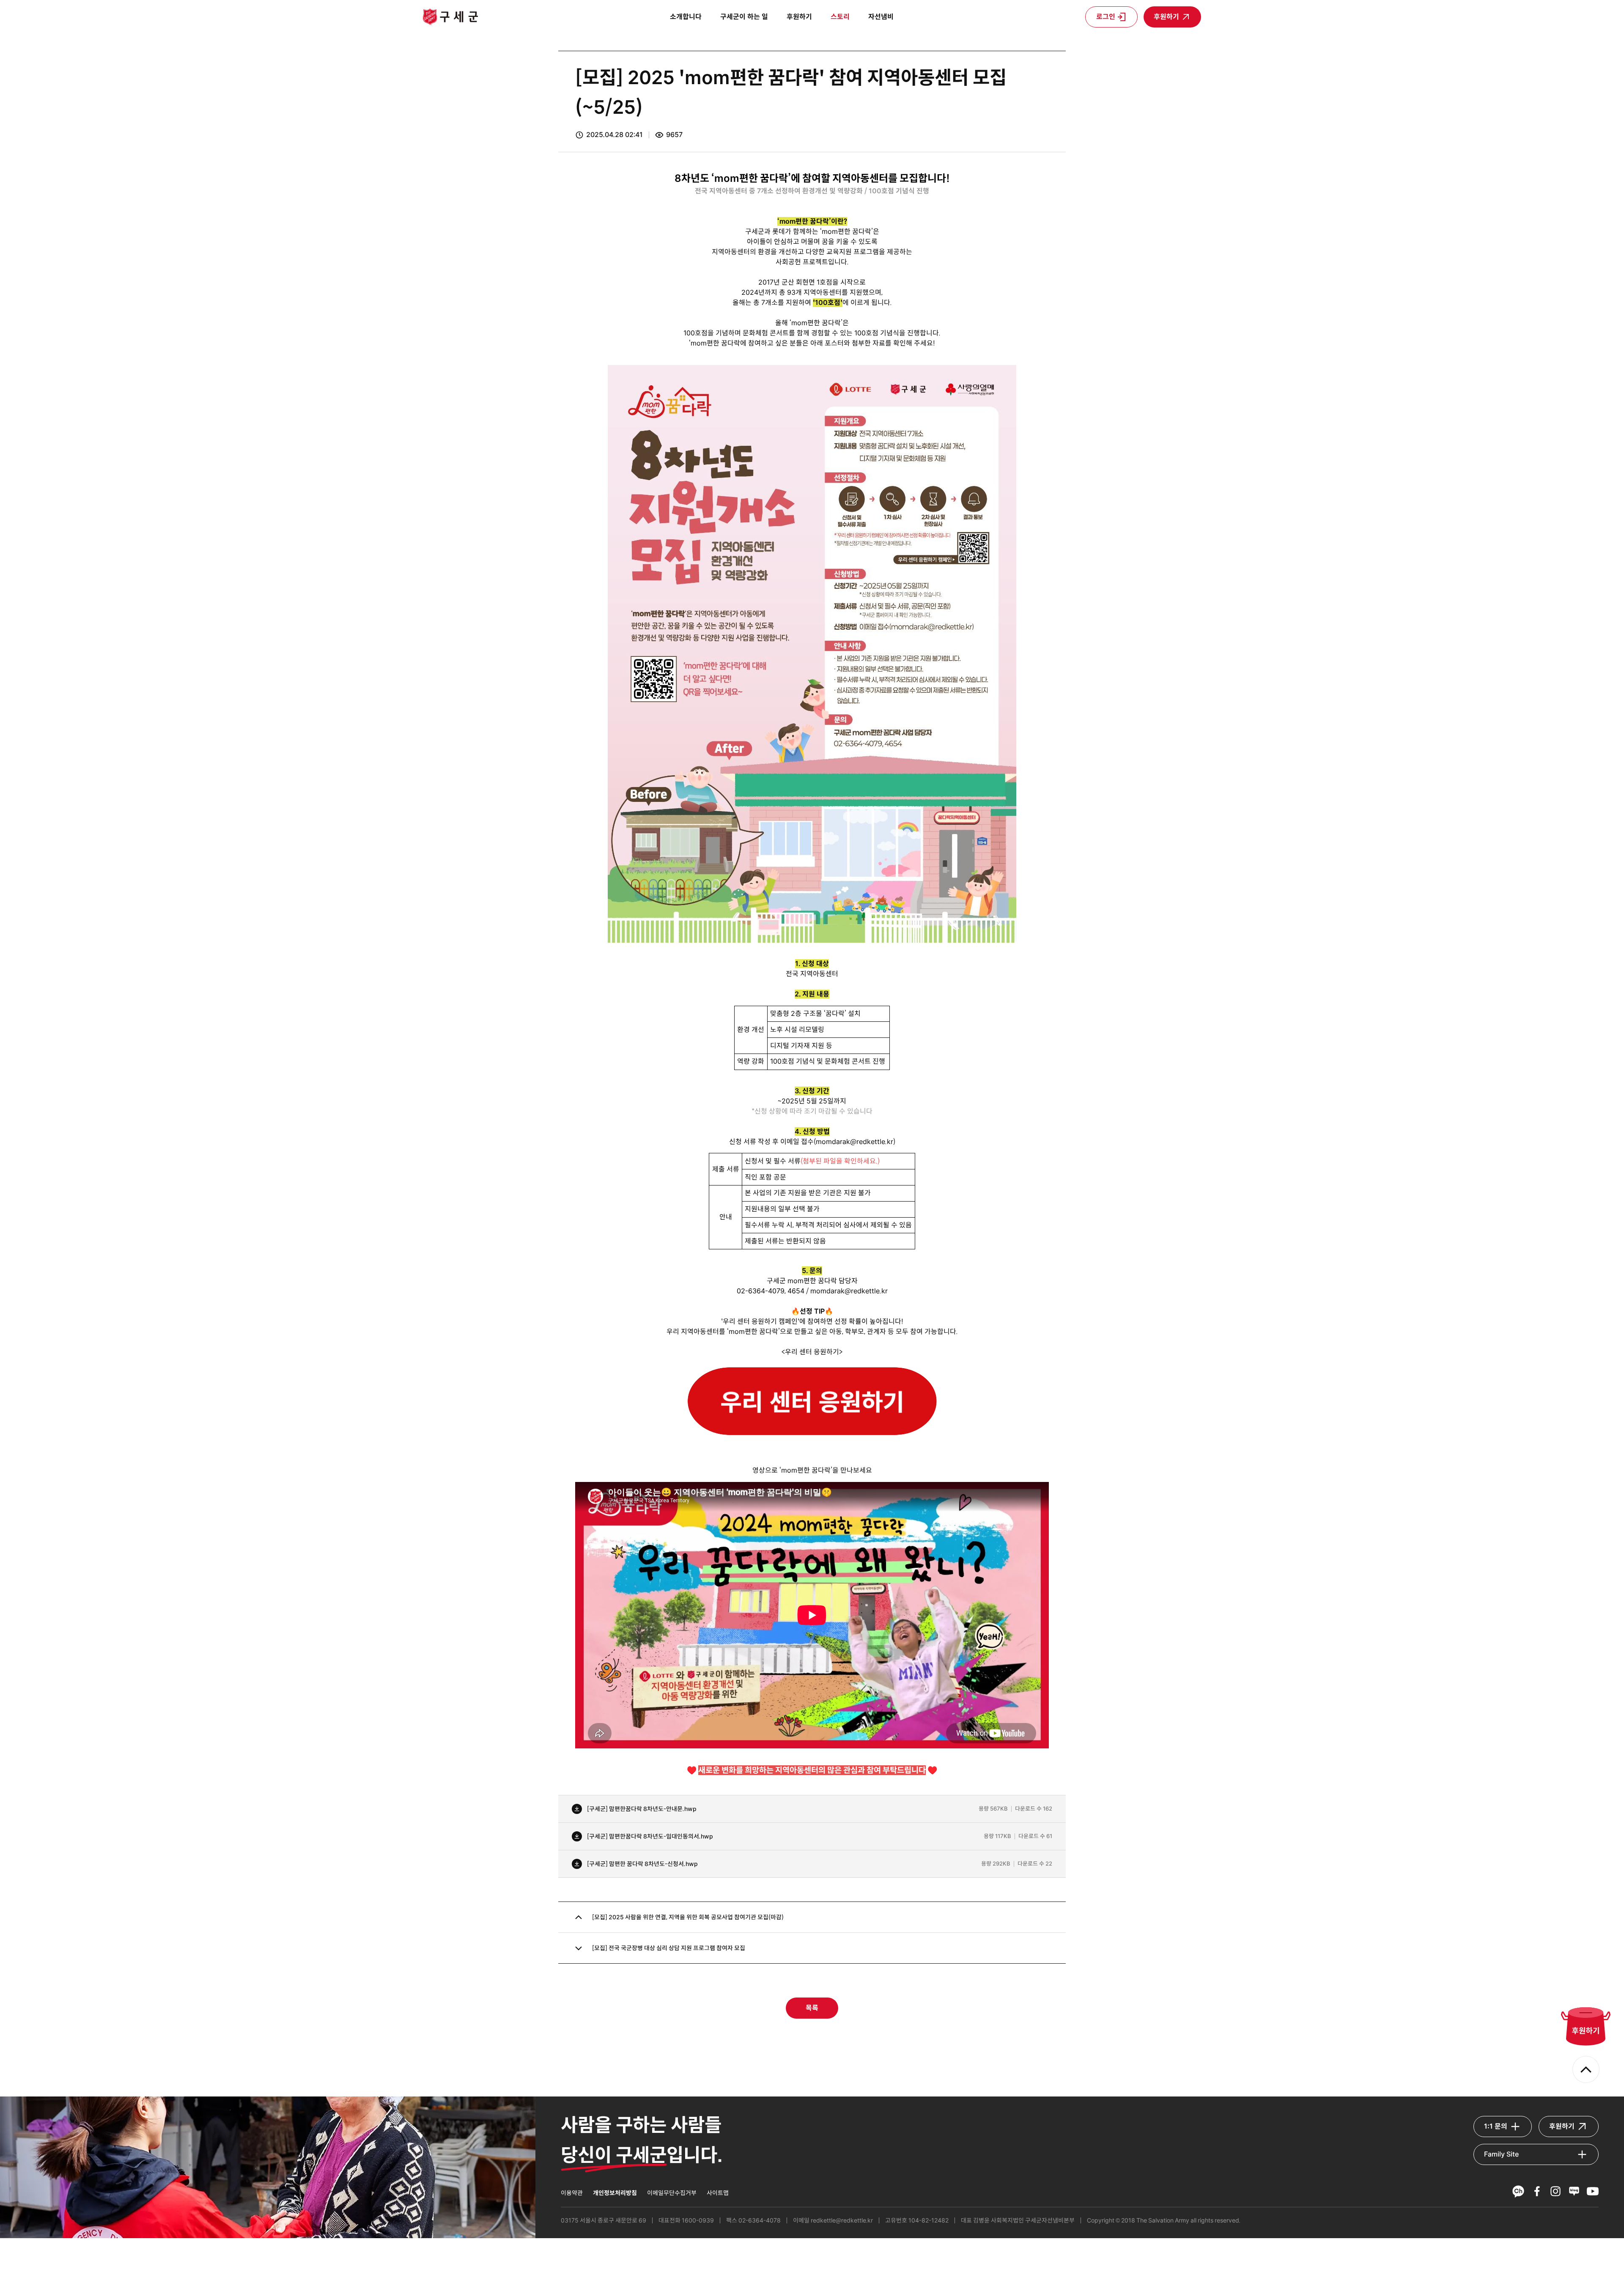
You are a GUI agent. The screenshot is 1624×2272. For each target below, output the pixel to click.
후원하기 (1166, 17)
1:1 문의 (1496, 2126)
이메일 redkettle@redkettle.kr (833, 2220)
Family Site (1501, 2154)
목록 (812, 2008)
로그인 (1106, 17)
